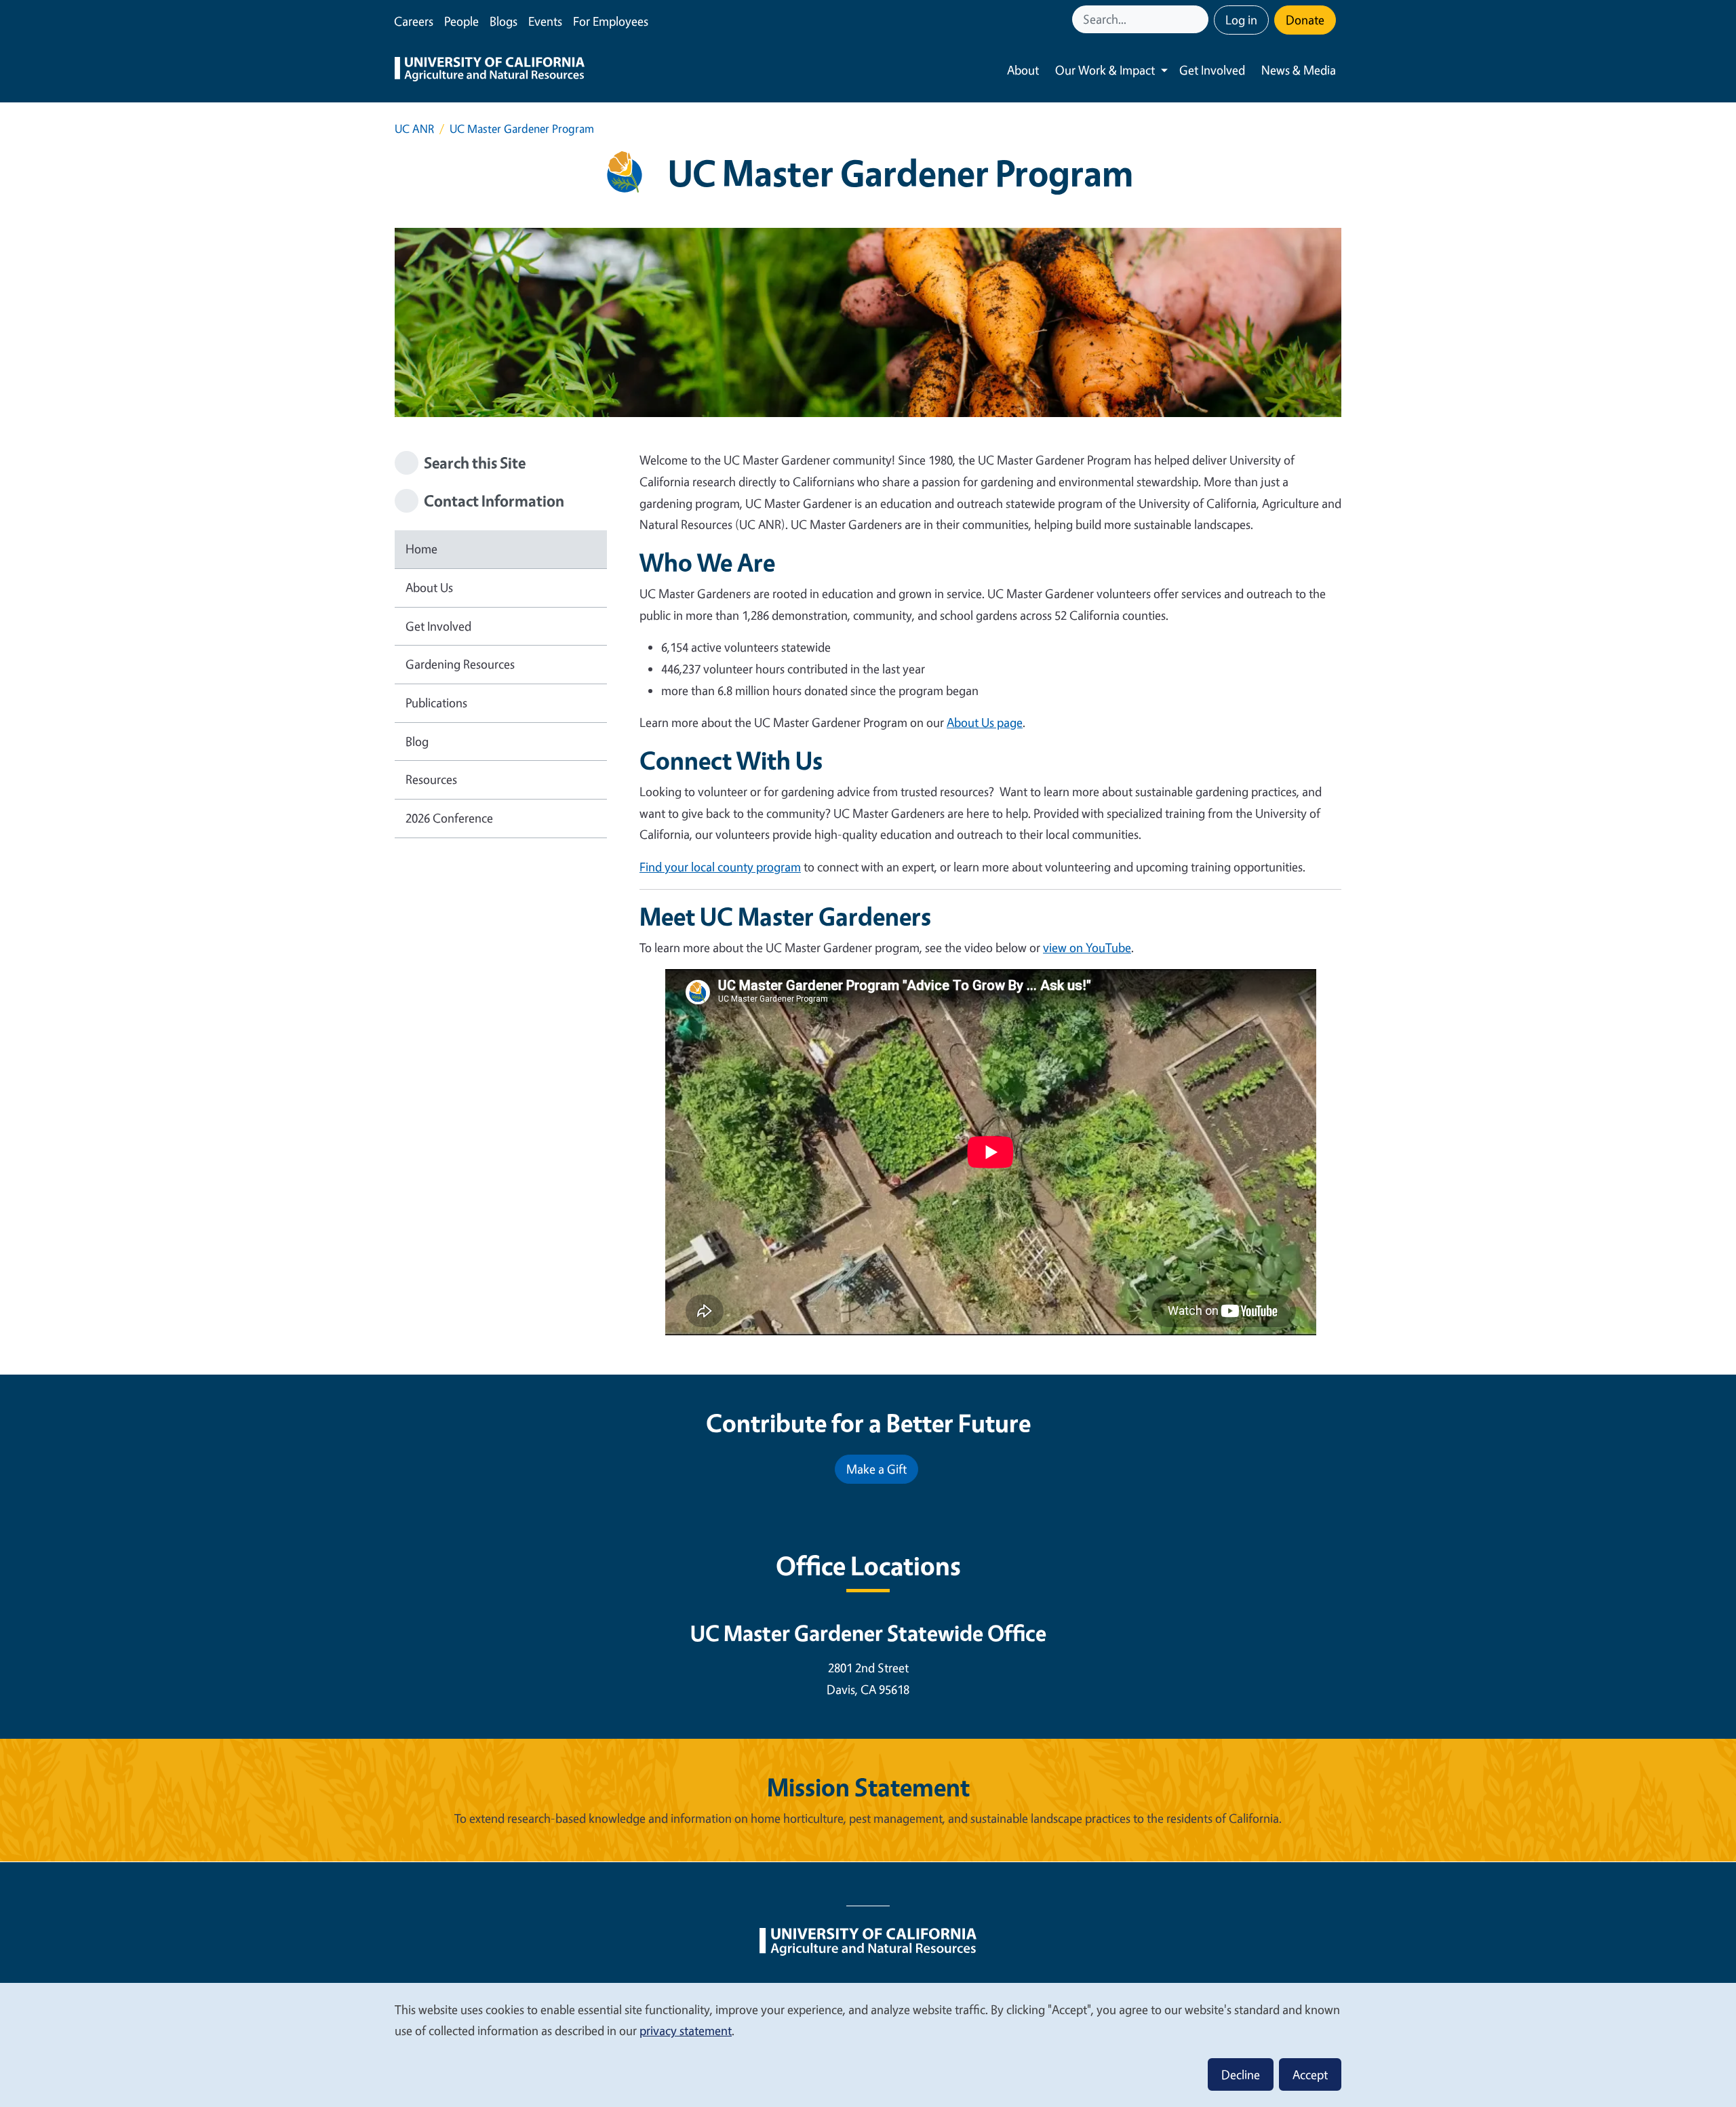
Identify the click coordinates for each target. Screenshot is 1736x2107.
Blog (417, 741)
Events (545, 21)
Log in (1241, 20)
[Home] (490, 71)
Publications (436, 703)
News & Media (1299, 70)
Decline (1241, 2074)
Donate (1305, 20)
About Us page (985, 722)
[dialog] (868, 2044)
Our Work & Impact (1105, 70)
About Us (429, 587)
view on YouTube (1087, 947)
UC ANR (414, 129)
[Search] (1200, 19)
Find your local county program (720, 867)
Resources (431, 779)
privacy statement (686, 2030)
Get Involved (1212, 70)
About (1023, 70)
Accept (1310, 2074)
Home (421, 549)
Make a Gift (876, 1469)
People (461, 21)
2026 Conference (449, 818)
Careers (414, 21)
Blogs (504, 21)
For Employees (611, 21)
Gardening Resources (460, 664)
